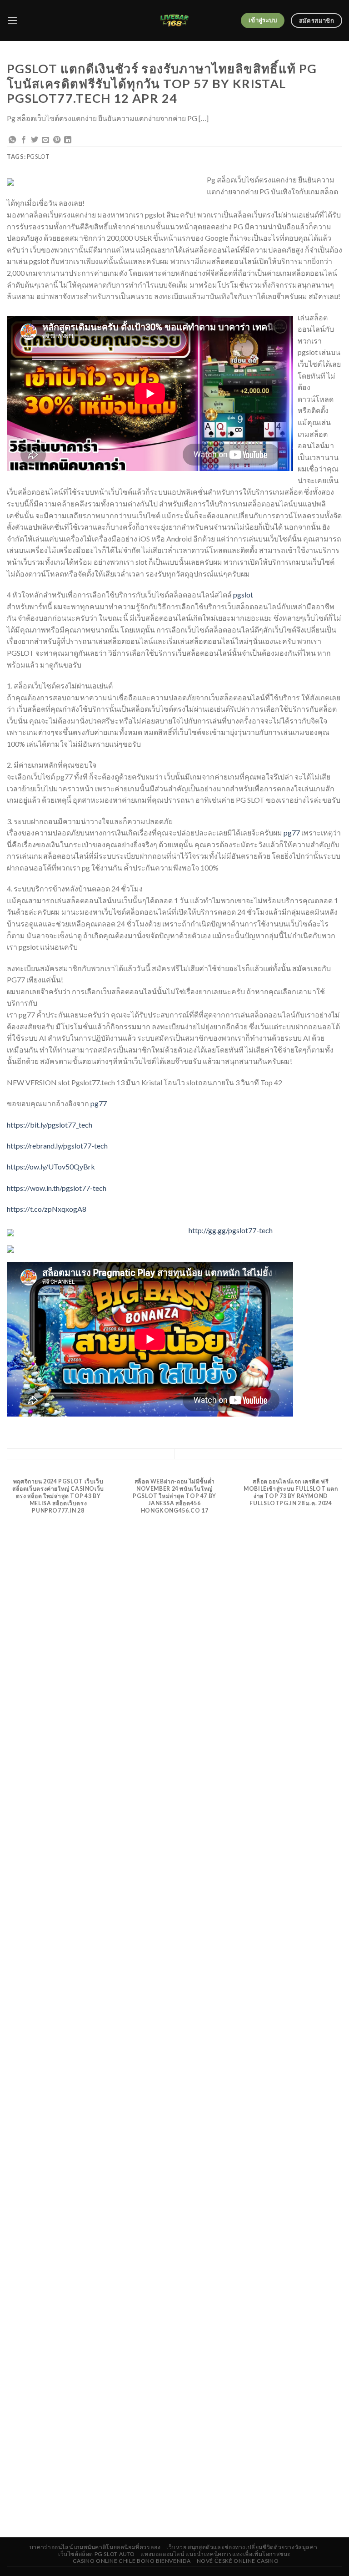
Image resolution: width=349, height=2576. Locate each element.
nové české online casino (238, 2561)
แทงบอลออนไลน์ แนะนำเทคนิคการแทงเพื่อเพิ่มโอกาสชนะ (216, 2554)
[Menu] (12, 20)
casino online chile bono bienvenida (132, 2561)
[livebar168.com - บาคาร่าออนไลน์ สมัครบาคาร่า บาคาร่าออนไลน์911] (175, 20)
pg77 (292, 833)
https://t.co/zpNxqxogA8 (47, 1209)
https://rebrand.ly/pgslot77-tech (57, 1146)
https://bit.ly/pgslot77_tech (50, 1125)
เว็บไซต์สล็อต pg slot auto (97, 2554)
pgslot (243, 595)
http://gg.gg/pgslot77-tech (231, 1230)
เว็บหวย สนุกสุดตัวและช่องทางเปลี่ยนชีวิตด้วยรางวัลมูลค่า (242, 2547)
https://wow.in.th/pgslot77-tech (57, 1188)
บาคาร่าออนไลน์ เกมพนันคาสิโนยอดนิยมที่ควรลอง (95, 2547)
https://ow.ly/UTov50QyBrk (51, 1167)
